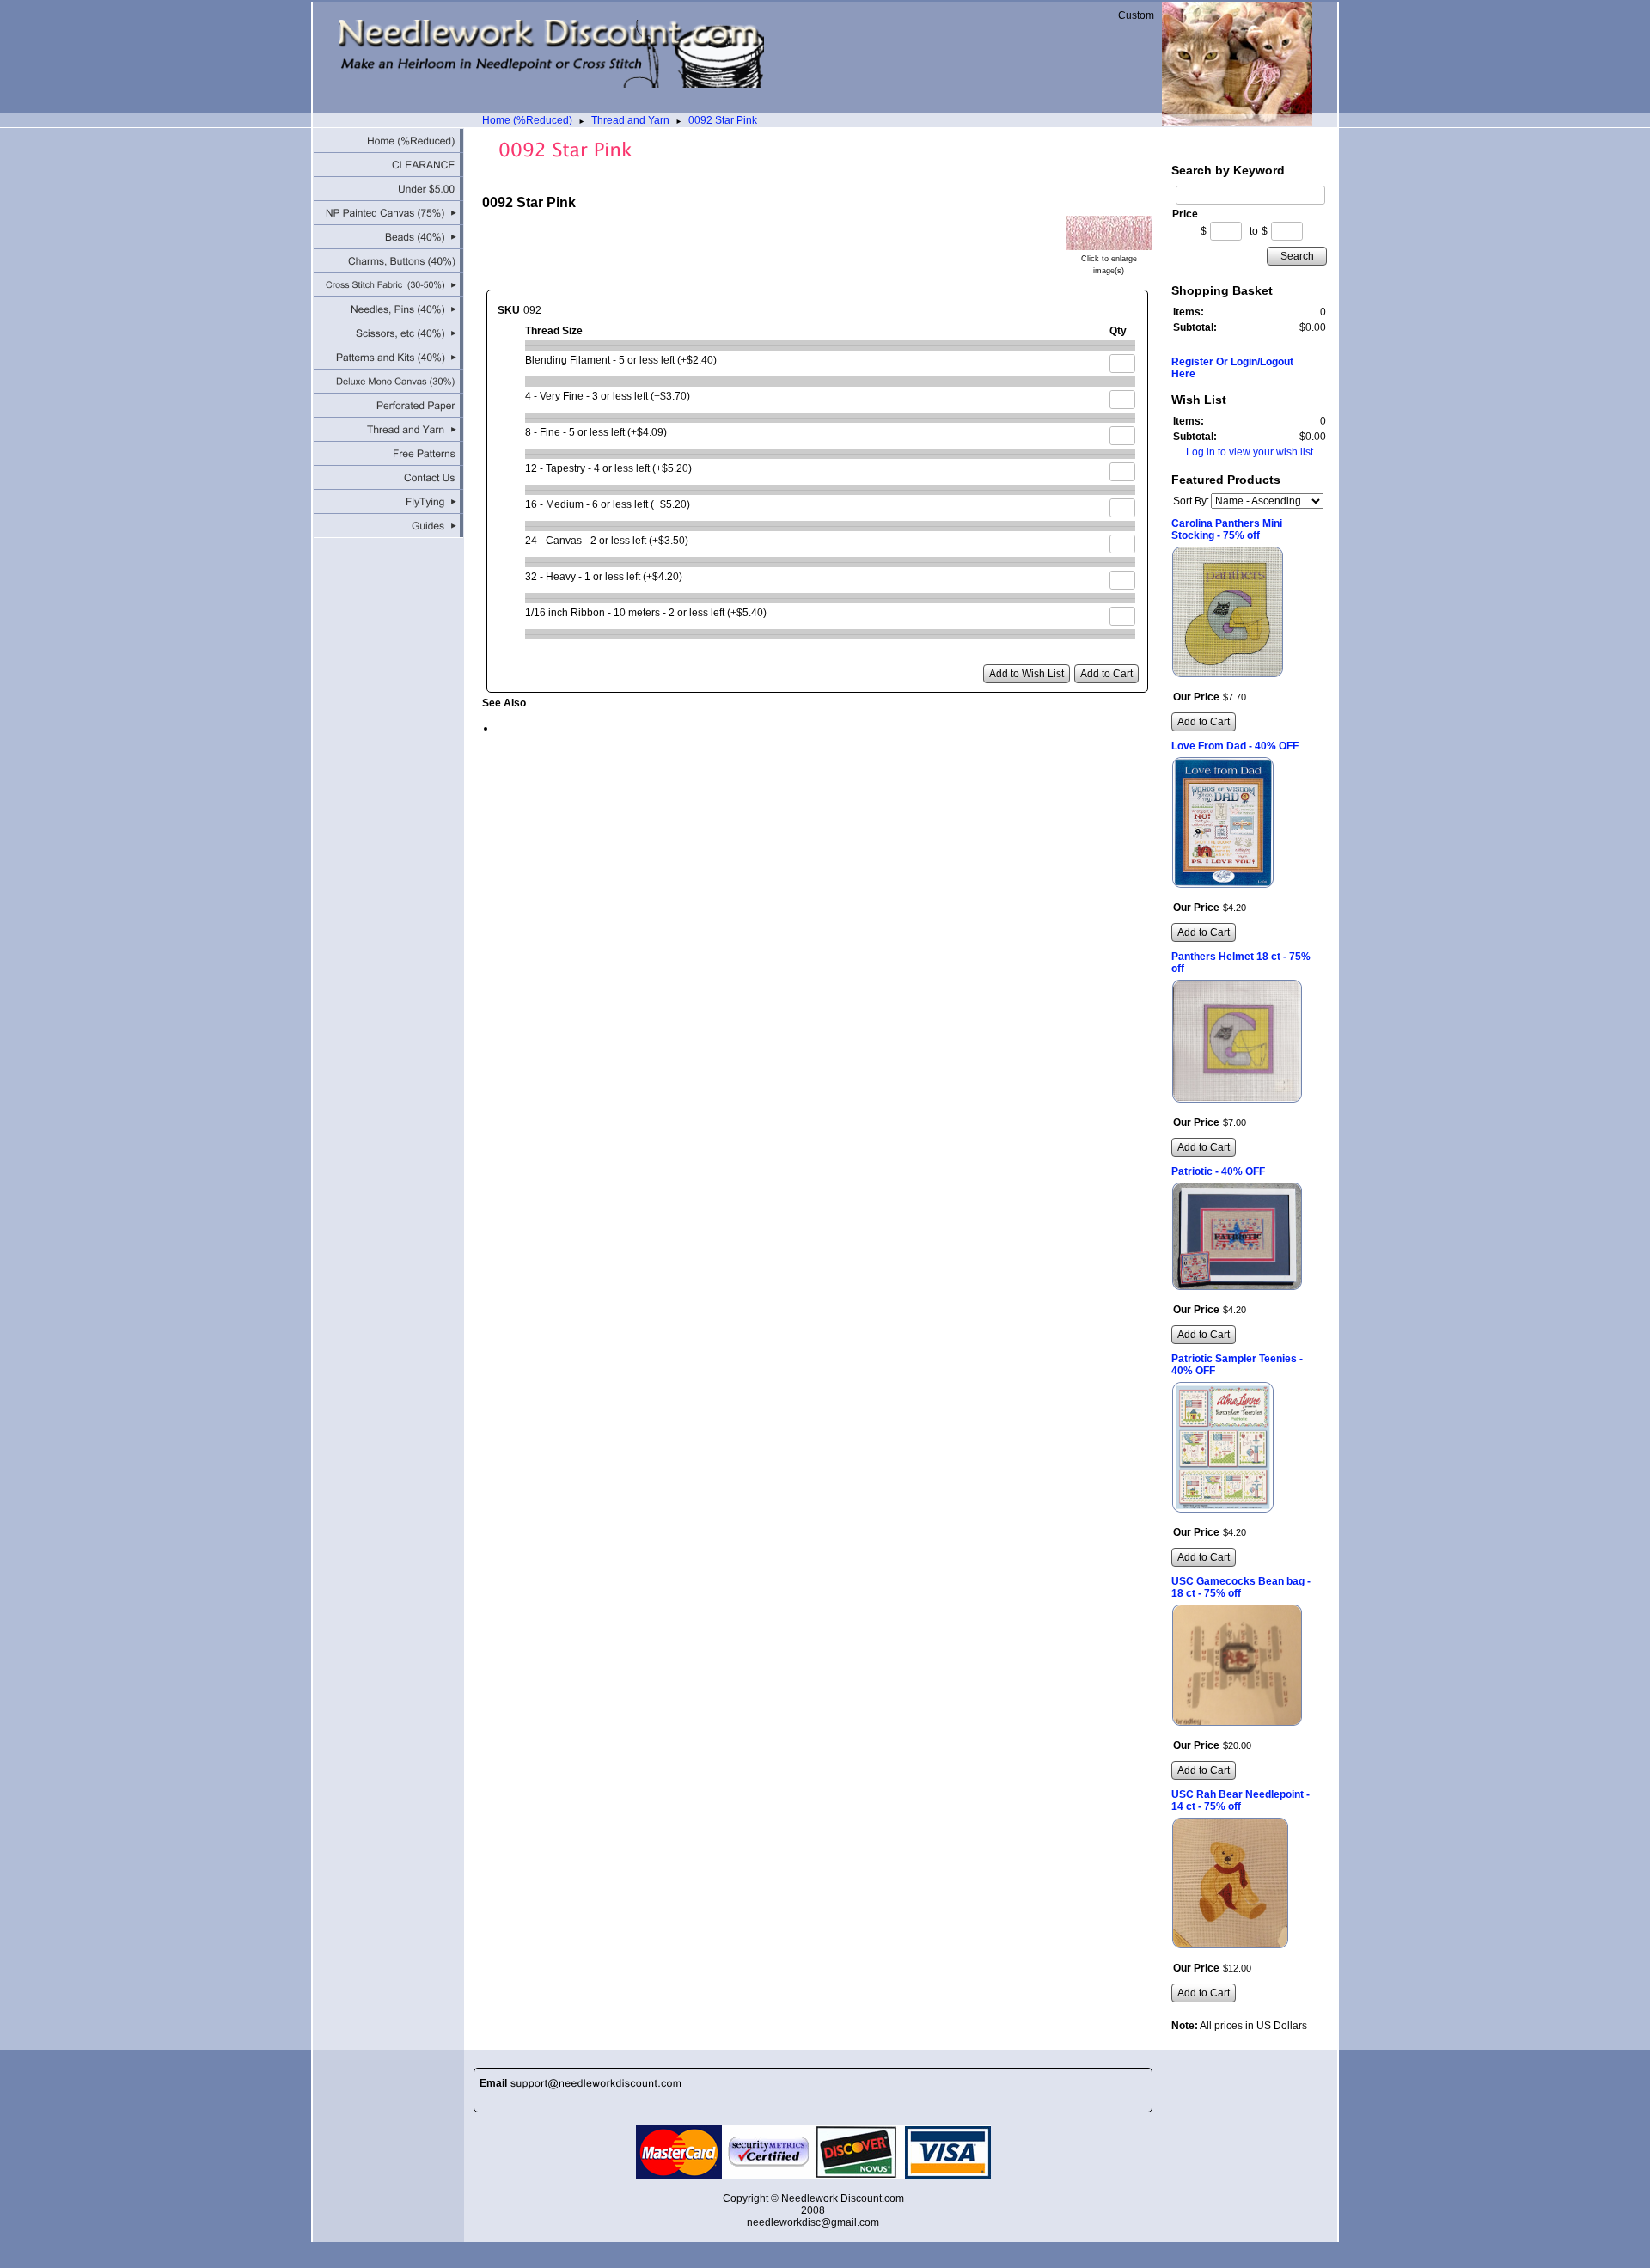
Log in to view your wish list (1250, 452)
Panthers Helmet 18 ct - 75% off (1241, 963)
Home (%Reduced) (527, 120)
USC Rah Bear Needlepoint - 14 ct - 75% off (1241, 1800)
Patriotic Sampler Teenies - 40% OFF (1237, 1365)
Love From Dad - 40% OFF (1235, 746)
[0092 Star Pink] (1109, 244)
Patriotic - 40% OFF (1218, 1171)
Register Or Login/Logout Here (1232, 368)
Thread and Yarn (630, 120)
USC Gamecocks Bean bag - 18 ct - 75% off (1241, 1587)
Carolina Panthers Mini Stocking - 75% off (1227, 529)
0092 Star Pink (723, 120)
